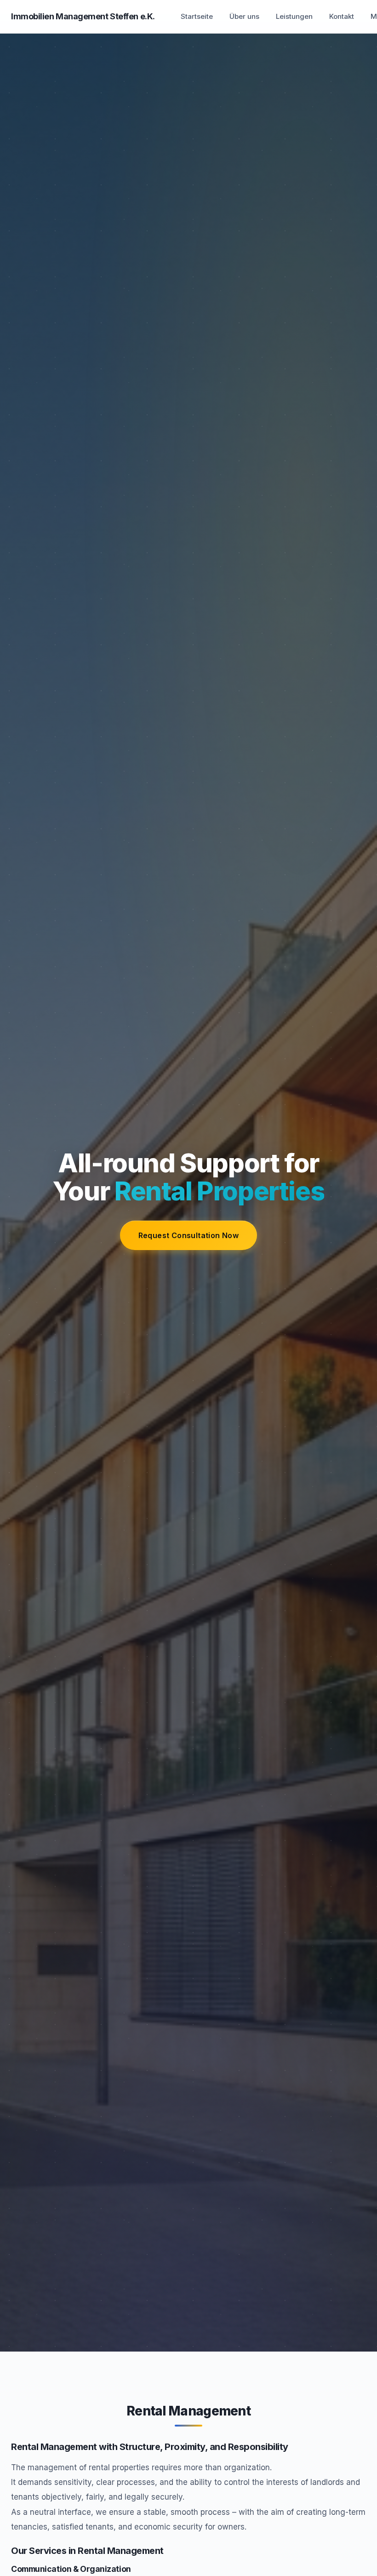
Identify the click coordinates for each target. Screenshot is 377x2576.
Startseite (197, 16)
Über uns (244, 16)
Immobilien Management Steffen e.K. (83, 16)
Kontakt (342, 16)
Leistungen (294, 16)
